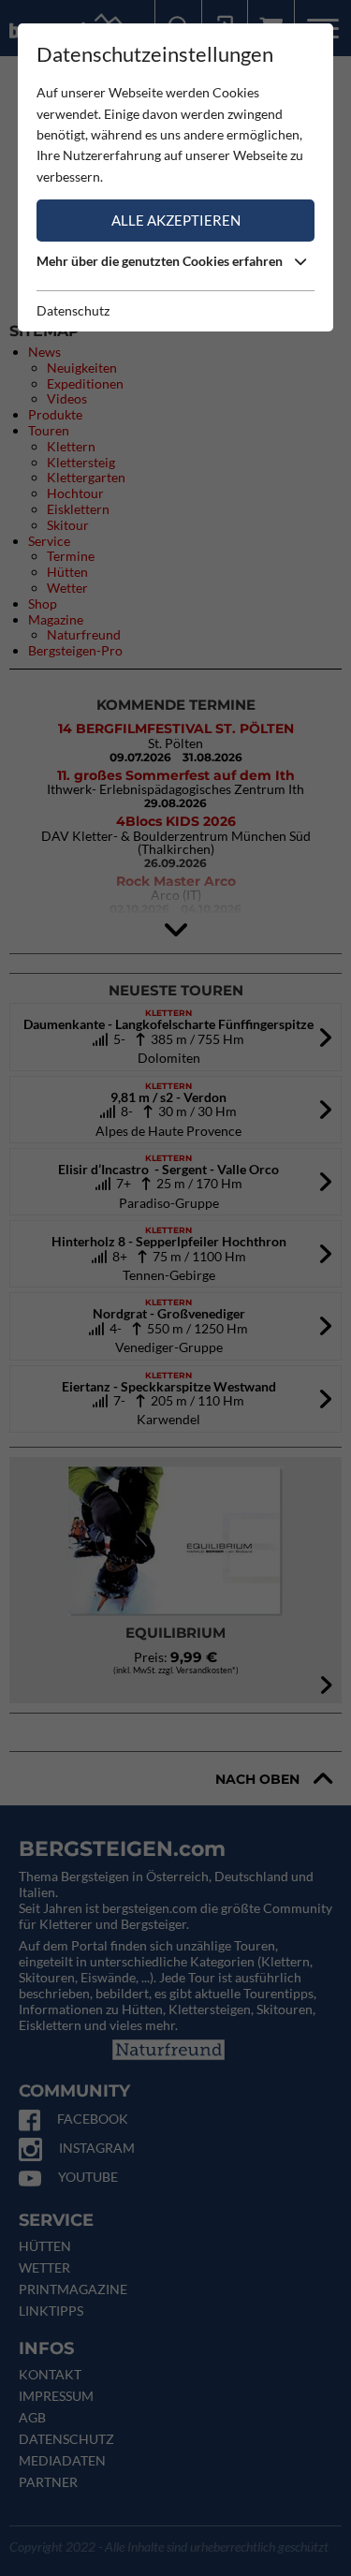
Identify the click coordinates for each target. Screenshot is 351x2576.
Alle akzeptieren (176, 220)
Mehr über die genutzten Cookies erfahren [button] (161, 261)
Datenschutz (73, 310)
